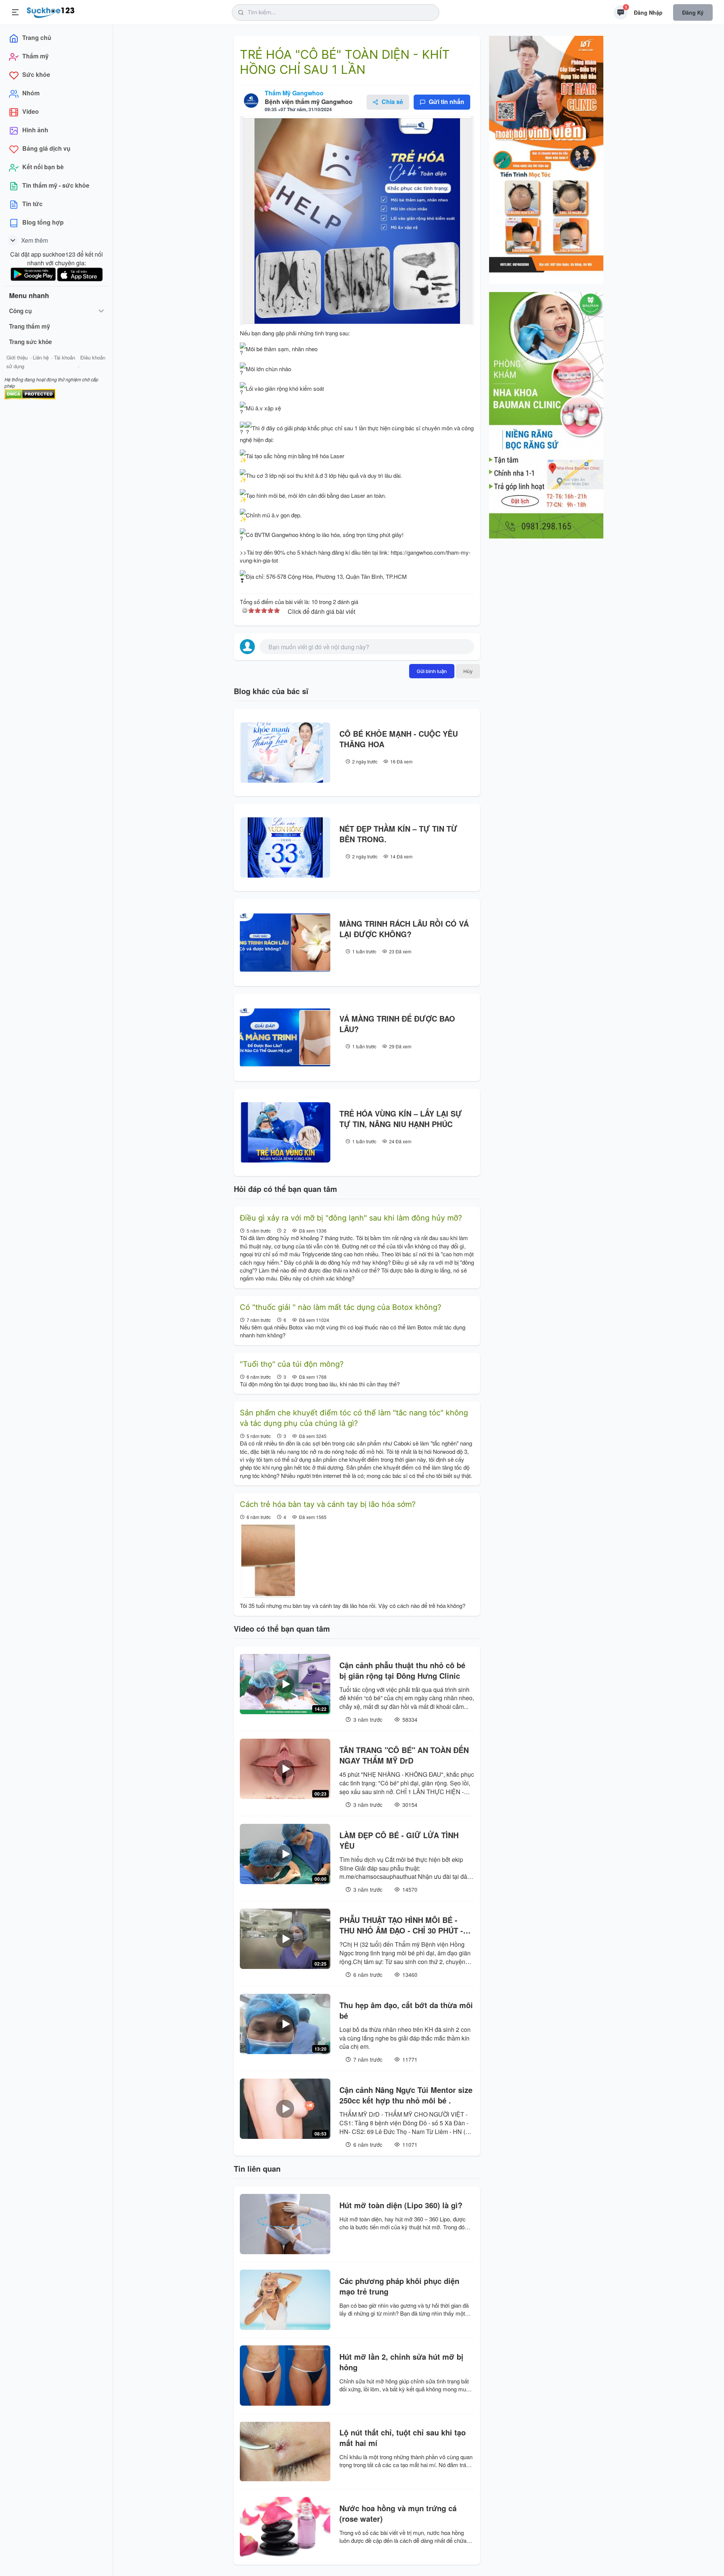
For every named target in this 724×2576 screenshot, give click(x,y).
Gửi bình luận (432, 671)
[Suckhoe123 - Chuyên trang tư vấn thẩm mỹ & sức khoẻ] (51, 11)
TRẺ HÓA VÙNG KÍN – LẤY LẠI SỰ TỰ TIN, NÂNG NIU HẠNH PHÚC (401, 1119)
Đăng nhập (648, 12)
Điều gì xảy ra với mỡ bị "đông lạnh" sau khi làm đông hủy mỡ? (351, 1218)
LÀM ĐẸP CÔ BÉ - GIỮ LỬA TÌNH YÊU (399, 1840)
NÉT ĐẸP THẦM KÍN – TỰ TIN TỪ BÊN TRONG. (398, 834)
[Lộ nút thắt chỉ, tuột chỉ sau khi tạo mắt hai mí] (285, 2451)
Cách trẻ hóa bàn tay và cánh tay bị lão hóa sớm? (328, 1504)
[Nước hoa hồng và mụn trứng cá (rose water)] (285, 2527)
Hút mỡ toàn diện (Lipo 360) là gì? (401, 2205)
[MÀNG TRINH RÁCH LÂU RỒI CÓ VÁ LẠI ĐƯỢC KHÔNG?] (285, 942)
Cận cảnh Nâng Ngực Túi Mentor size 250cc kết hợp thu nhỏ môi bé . (406, 2095)
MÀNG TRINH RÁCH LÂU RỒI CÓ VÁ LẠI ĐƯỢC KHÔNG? (404, 929)
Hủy (468, 671)
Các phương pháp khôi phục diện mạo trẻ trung (399, 2286)
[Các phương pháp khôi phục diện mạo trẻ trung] (285, 2300)
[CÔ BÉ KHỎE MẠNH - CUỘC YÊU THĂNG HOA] (285, 753)
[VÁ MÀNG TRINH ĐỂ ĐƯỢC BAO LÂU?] (285, 1037)
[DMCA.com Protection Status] (30, 393)
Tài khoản (64, 357)
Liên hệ (41, 357)
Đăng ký (693, 12)
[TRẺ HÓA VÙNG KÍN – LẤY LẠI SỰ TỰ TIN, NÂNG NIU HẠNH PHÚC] (285, 1132)
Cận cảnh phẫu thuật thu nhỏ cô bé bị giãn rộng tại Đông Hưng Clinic (402, 1670)
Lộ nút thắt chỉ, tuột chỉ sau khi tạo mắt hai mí (403, 2438)
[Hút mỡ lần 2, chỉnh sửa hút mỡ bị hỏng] (285, 2376)
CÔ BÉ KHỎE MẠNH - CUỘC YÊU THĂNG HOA (399, 739)
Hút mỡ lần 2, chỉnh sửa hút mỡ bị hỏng (401, 2362)
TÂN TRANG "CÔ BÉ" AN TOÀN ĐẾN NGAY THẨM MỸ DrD (404, 1755)
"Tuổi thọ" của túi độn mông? (292, 1364)
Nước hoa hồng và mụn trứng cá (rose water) (398, 2513)
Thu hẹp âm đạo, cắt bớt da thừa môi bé (406, 2010)
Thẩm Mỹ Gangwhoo (294, 93)
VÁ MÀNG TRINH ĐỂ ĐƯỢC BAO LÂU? (397, 1024)
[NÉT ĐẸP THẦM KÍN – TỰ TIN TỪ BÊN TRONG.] (285, 847)
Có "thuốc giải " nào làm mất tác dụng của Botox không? (341, 1307)
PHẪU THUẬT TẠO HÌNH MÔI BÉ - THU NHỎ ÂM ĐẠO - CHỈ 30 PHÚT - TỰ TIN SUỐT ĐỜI (401, 1925)
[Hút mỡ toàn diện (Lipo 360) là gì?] (285, 2224)
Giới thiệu (17, 357)
